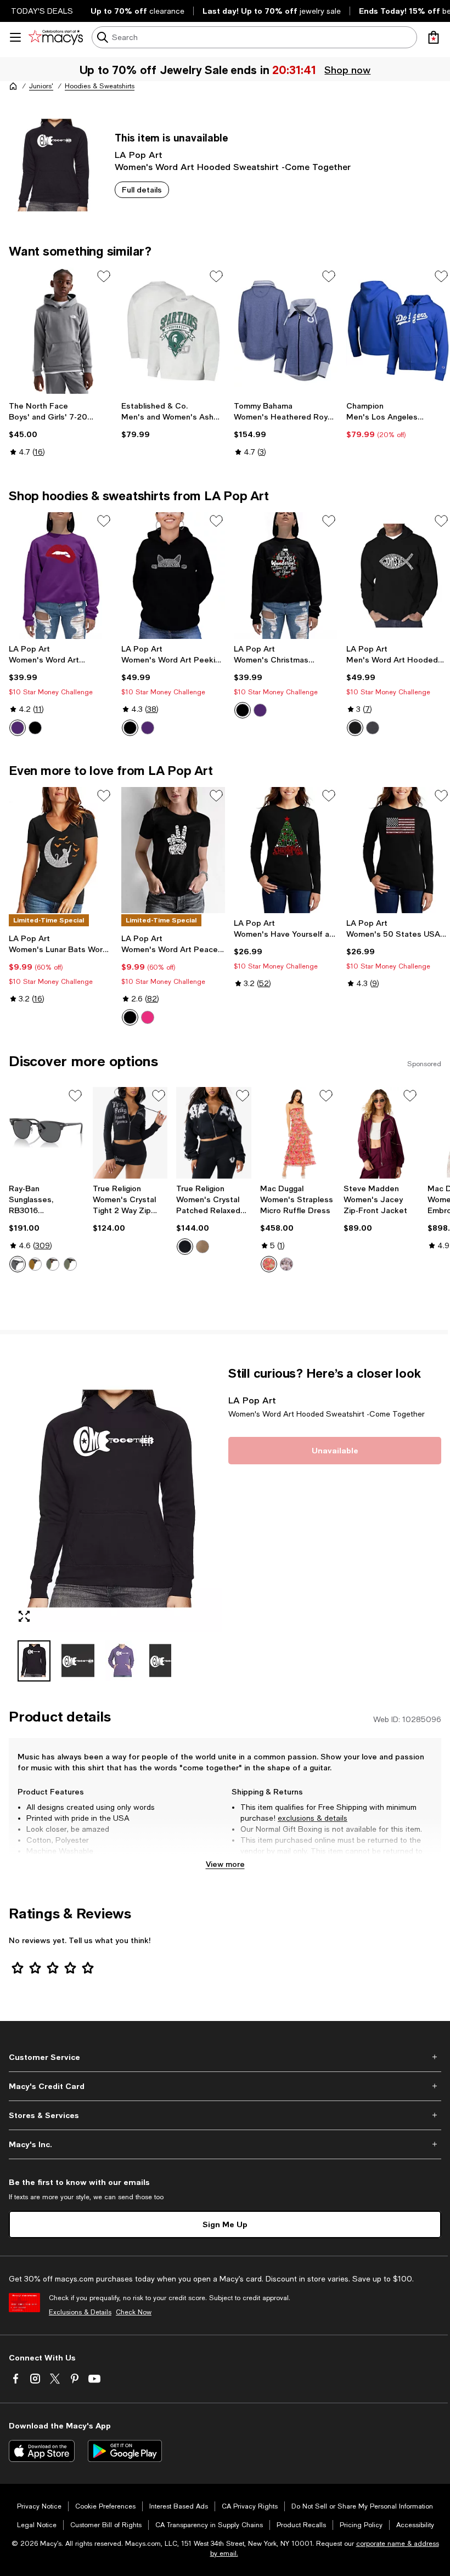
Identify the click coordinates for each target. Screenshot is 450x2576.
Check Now (134, 2312)
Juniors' (41, 86)
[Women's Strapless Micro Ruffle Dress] (298, 1133)
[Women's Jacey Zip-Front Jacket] (381, 1133)
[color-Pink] (148, 1017)
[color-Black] (35, 728)
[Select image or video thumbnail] (34, 1661)
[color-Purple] (18, 728)
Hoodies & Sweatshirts (100, 86)
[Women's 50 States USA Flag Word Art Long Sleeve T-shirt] (398, 850)
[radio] (18, 728)
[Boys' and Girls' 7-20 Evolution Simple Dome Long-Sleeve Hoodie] (61, 331)
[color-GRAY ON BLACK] (18, 1264)
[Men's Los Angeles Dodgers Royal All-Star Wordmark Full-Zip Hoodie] (398, 331)
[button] (115, 1524)
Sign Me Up (225, 2224)
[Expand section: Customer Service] (225, 2057)
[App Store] (42, 2451)
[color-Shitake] (203, 1247)
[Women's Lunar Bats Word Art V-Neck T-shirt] (61, 850)
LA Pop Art (139, 154)
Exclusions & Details (80, 2312)
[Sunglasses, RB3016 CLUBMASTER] (46, 1133)
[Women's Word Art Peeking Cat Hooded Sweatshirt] (173, 575)
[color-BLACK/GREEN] (70, 1264)
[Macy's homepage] (13, 86)
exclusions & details (313, 1818)
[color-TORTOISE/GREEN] (53, 1264)
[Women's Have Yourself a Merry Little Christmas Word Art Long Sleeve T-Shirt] (286, 850)
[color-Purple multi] (286, 1264)
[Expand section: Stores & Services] (225, 2115)
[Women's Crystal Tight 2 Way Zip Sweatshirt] (130, 1133)
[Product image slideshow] (115, 1499)
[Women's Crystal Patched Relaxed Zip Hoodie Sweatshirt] (214, 1133)
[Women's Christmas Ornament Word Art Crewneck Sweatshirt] (286, 575)
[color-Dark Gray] (373, 728)
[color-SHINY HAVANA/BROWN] (35, 1264)
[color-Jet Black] (185, 1247)
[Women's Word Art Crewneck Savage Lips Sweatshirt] (61, 575)
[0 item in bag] (434, 37)
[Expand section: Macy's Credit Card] (225, 2086)
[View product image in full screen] (24, 1616)
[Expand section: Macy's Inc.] (225, 2144)
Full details (142, 189)
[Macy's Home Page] (56, 37)
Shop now (349, 70)
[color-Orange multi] (269, 1264)
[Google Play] (125, 2451)
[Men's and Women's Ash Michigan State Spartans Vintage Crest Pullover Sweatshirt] (173, 331)
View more (225, 1864)
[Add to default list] (104, 276)
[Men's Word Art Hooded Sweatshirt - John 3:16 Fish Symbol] (398, 575)
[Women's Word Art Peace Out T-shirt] (173, 850)
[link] (61, 429)
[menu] (15, 37)
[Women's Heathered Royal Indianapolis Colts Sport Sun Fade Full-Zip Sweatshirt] (286, 331)
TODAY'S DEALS (42, 11)
